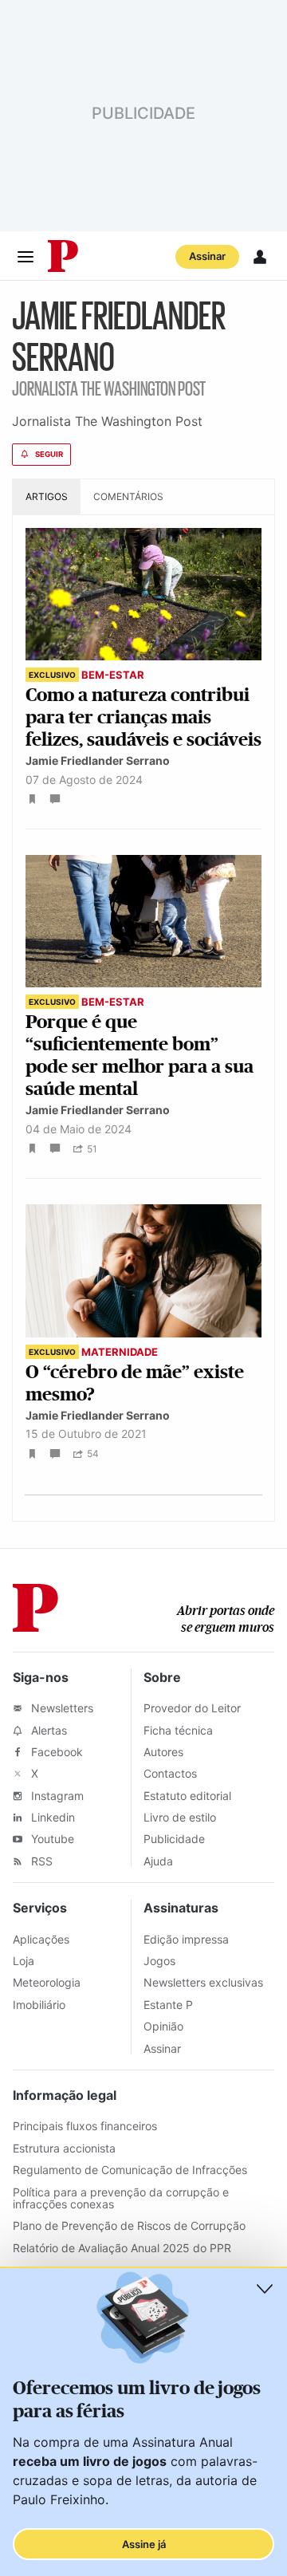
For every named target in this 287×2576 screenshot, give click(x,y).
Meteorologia (47, 1982)
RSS (40, 1861)
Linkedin (51, 1817)
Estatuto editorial (187, 1796)
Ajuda (158, 1861)
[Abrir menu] (26, 257)
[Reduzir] (265, 2289)
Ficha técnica (178, 1730)
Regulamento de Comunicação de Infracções (130, 2170)
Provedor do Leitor (192, 1708)
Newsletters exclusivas (203, 1982)
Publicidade (174, 1839)
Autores (163, 1752)
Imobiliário (39, 2005)
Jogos (159, 1961)
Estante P (168, 2005)
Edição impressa (186, 1939)
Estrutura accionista (64, 2148)
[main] (143, 914)
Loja (24, 1961)
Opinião (163, 2026)
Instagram (56, 1796)
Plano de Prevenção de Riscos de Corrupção (129, 2225)
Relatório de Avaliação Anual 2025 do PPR (122, 2248)
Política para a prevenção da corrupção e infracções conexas (121, 2198)
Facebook (55, 1752)
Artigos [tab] (47, 496)
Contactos (170, 1773)
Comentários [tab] (128, 496)
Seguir (49, 454)
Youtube (51, 1839)
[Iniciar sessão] (260, 257)
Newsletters (61, 1708)
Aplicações (41, 1939)
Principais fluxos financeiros (85, 2126)
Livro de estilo (180, 1817)
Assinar (207, 256)
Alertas (47, 1730)
